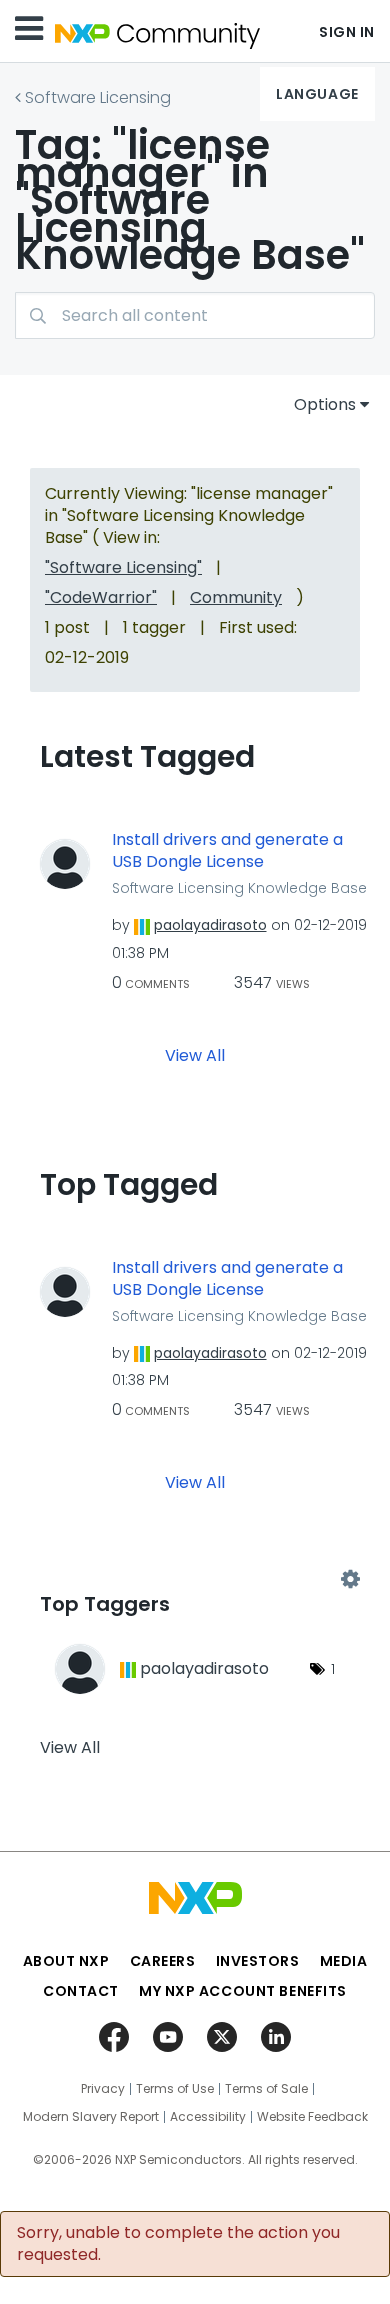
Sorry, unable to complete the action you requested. (178, 2244)
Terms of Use (175, 2089)
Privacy (103, 2089)
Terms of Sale (266, 2089)
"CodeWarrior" (101, 597)
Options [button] (325, 404)
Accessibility (208, 2117)
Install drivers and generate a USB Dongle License (227, 851)
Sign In (347, 32)
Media (344, 1961)
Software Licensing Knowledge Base (239, 888)
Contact (81, 1991)
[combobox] (195, 315)
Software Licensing (98, 97)
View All (195, 1054)
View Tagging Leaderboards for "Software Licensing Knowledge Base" (195, 1580)
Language (317, 94)
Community (236, 597)
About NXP (66, 1961)
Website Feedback (312, 2117)
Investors (258, 1961)
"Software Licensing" (123, 567)
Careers (163, 1961)
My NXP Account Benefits (243, 1991)
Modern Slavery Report (91, 2117)
